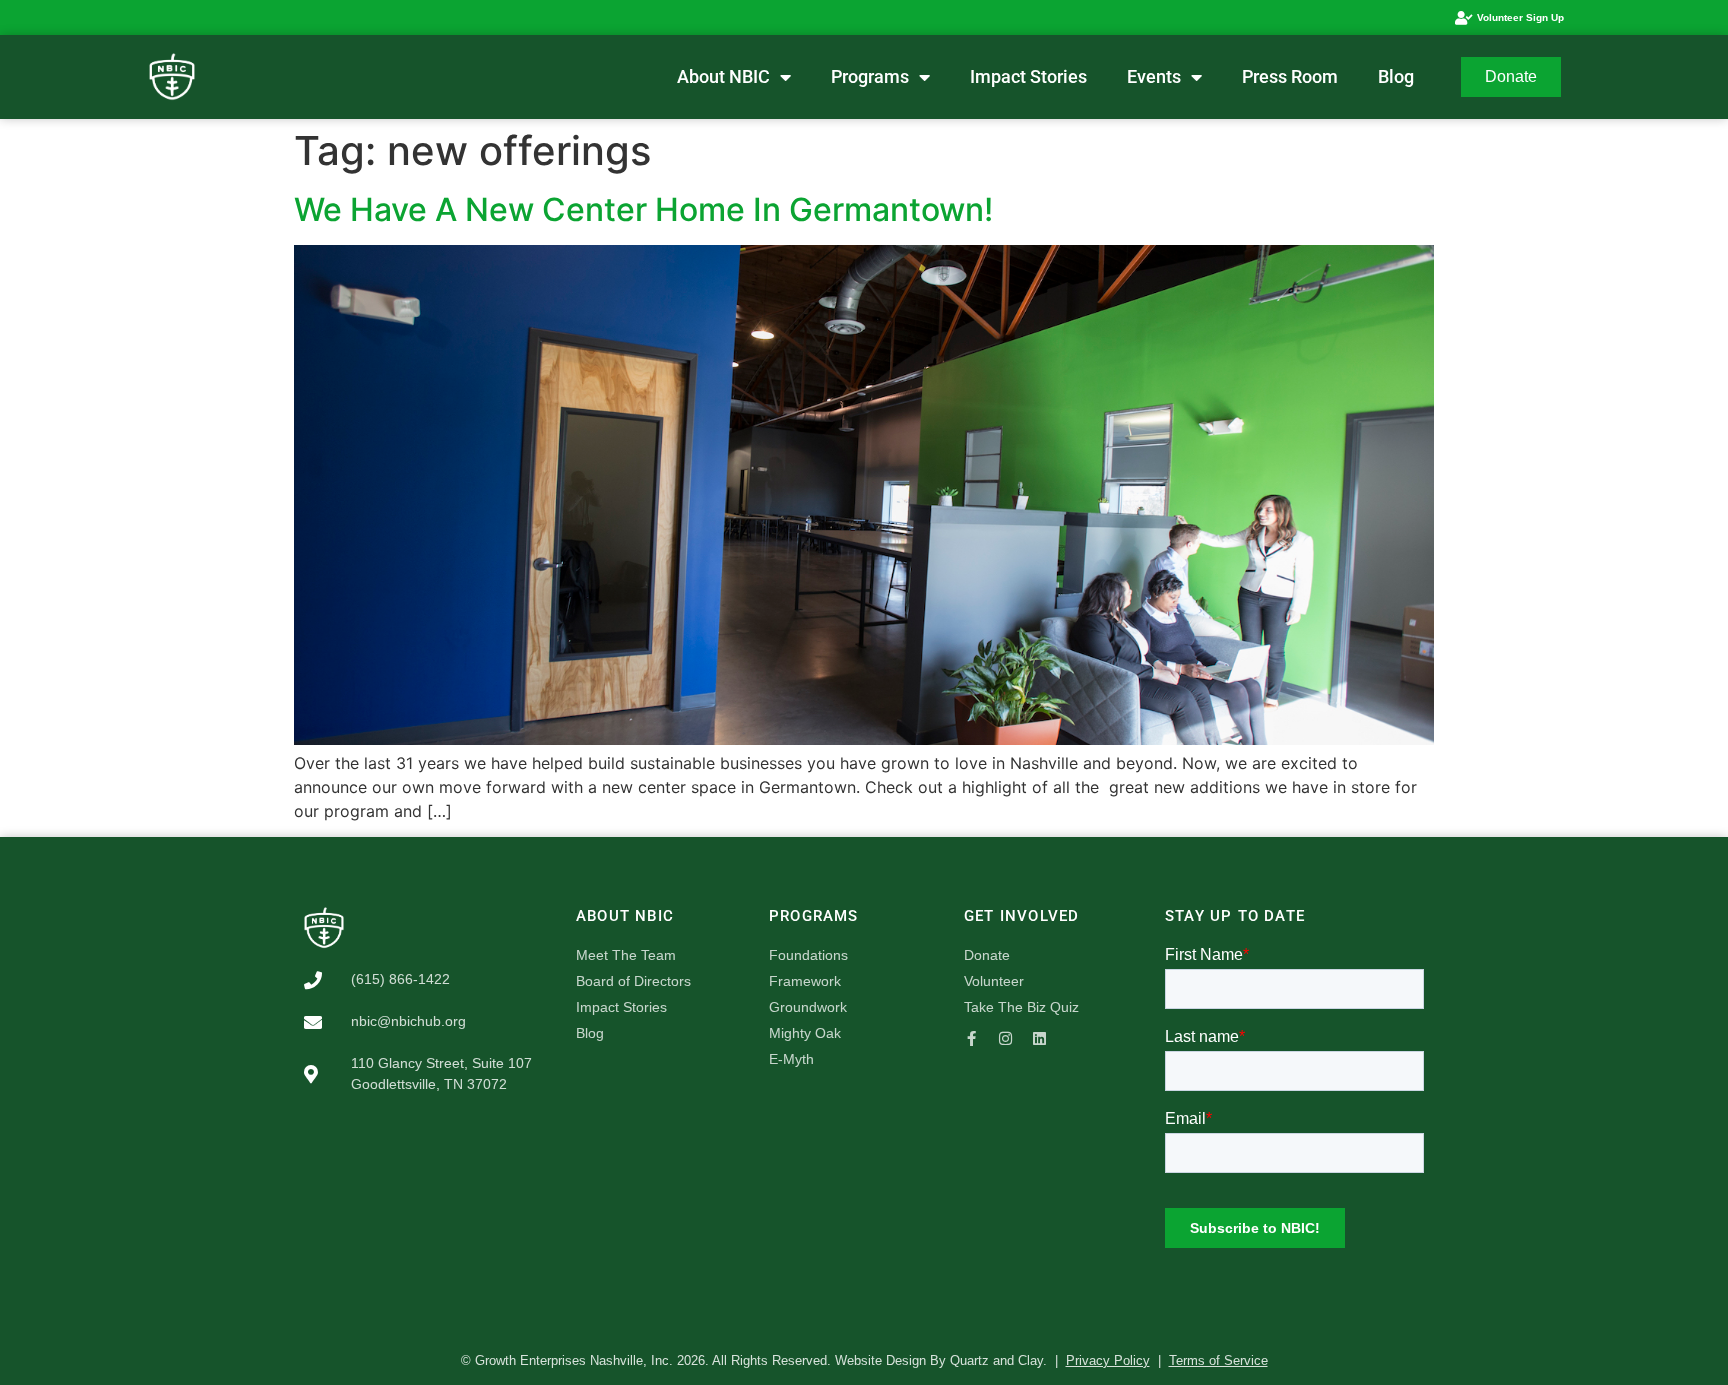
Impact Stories (1028, 76)
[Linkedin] (1039, 1038)
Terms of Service (1218, 1360)
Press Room (1290, 76)
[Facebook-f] (971, 1038)
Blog (1396, 76)
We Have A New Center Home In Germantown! (643, 209)
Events (1154, 76)
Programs (870, 76)
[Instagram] (1005, 1038)
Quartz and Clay (996, 1360)
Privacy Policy (1108, 1360)
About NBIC (723, 76)
